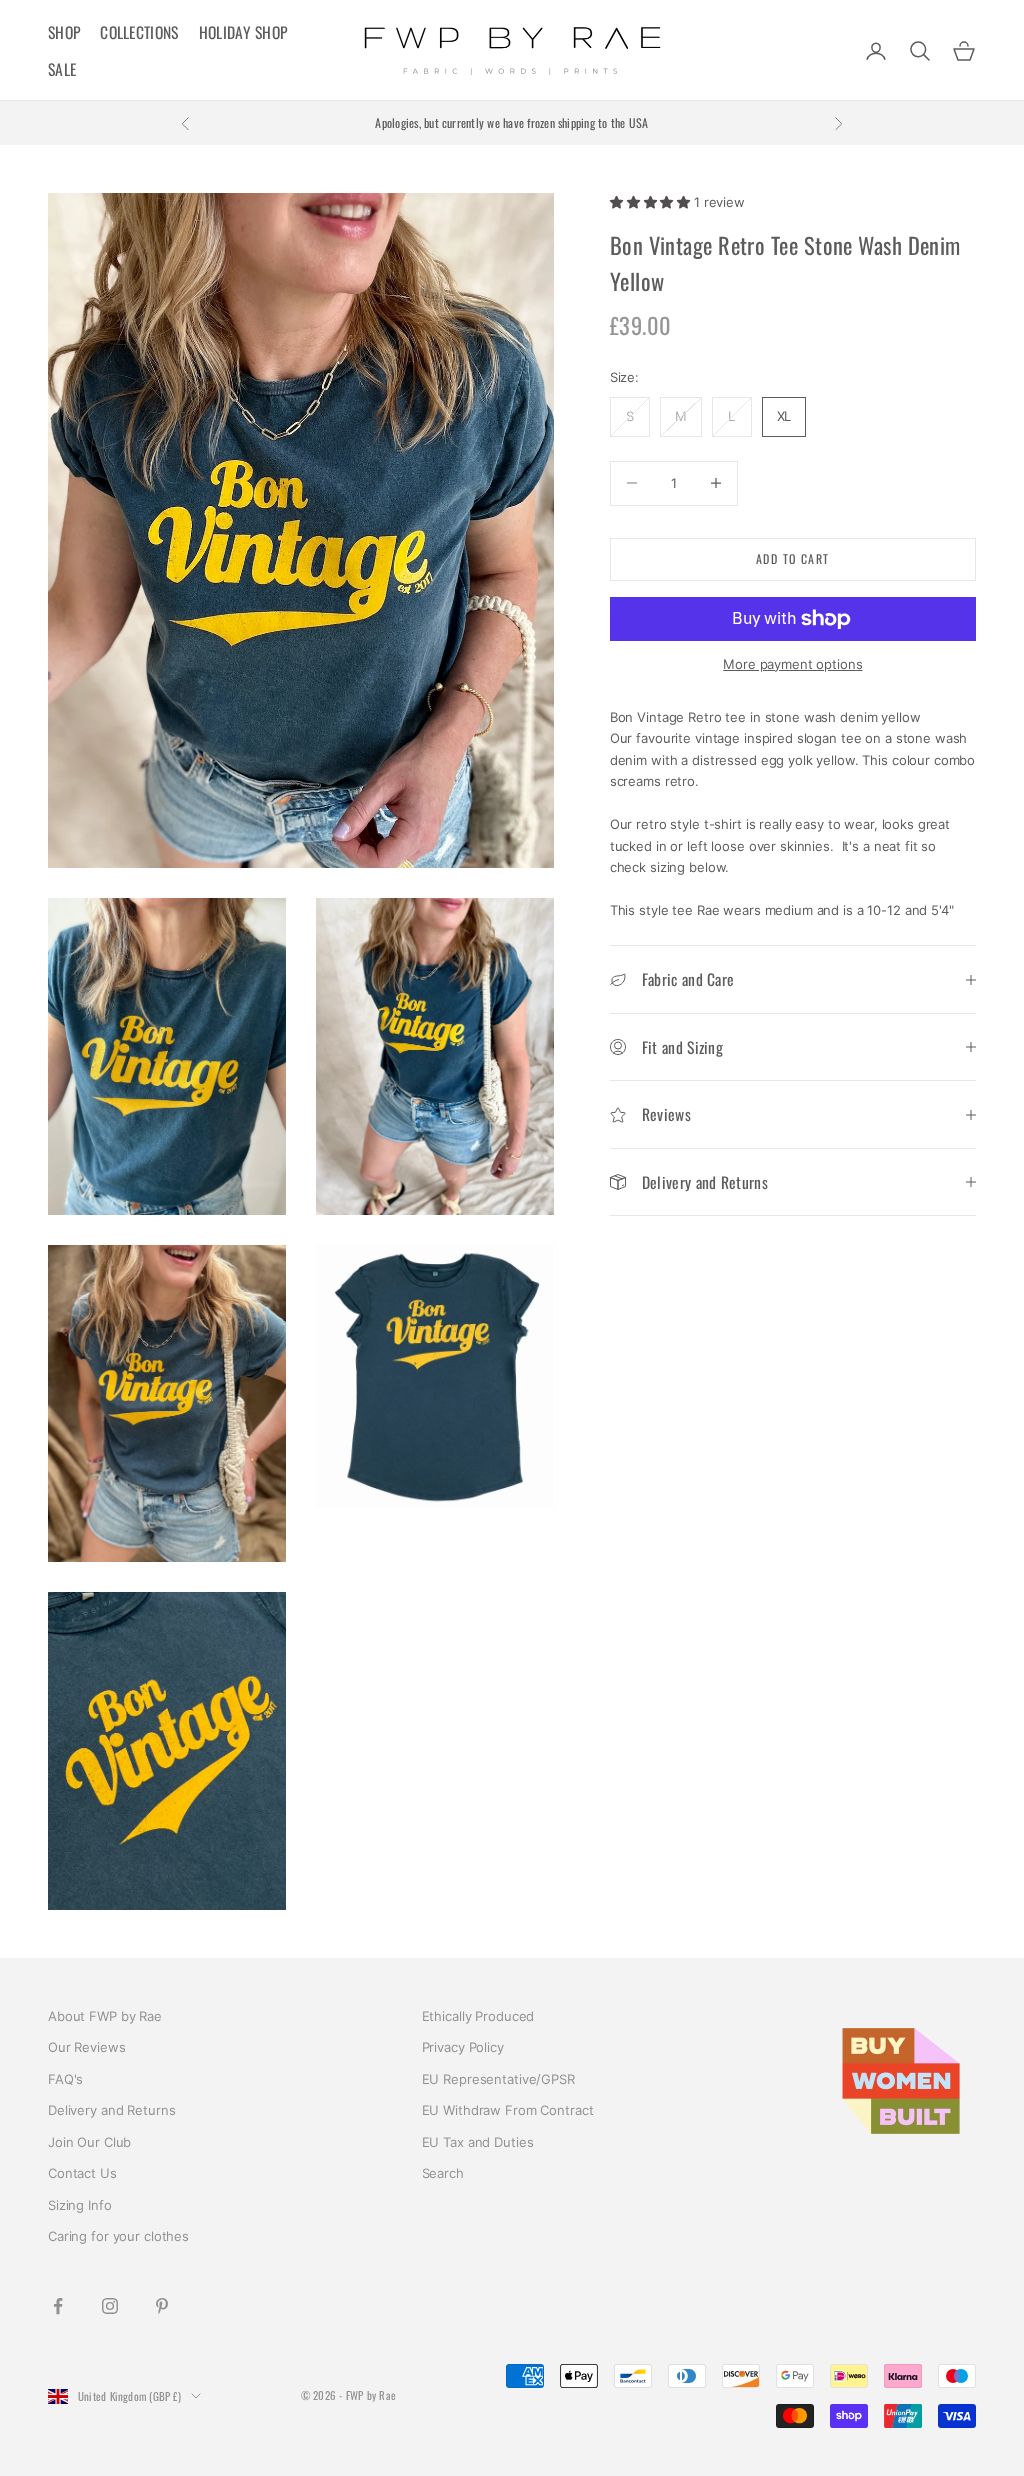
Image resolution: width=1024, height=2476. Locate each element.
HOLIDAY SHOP (243, 32)
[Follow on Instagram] (110, 2306)
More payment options (792, 664)
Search (443, 2173)
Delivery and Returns (111, 2110)
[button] (652, 202)
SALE (62, 69)
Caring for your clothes (118, 2236)
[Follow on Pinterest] (162, 2306)
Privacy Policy (463, 2047)
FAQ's (65, 2079)
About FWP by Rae (105, 2016)
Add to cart (793, 558)
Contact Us (82, 2173)
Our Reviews (87, 2047)
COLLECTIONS (139, 32)
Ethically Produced (478, 2016)
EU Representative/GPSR (498, 2079)
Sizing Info (80, 2205)
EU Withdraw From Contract (508, 2110)
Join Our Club (89, 2142)
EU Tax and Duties (478, 2142)
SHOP (64, 32)
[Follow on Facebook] (58, 2306)
